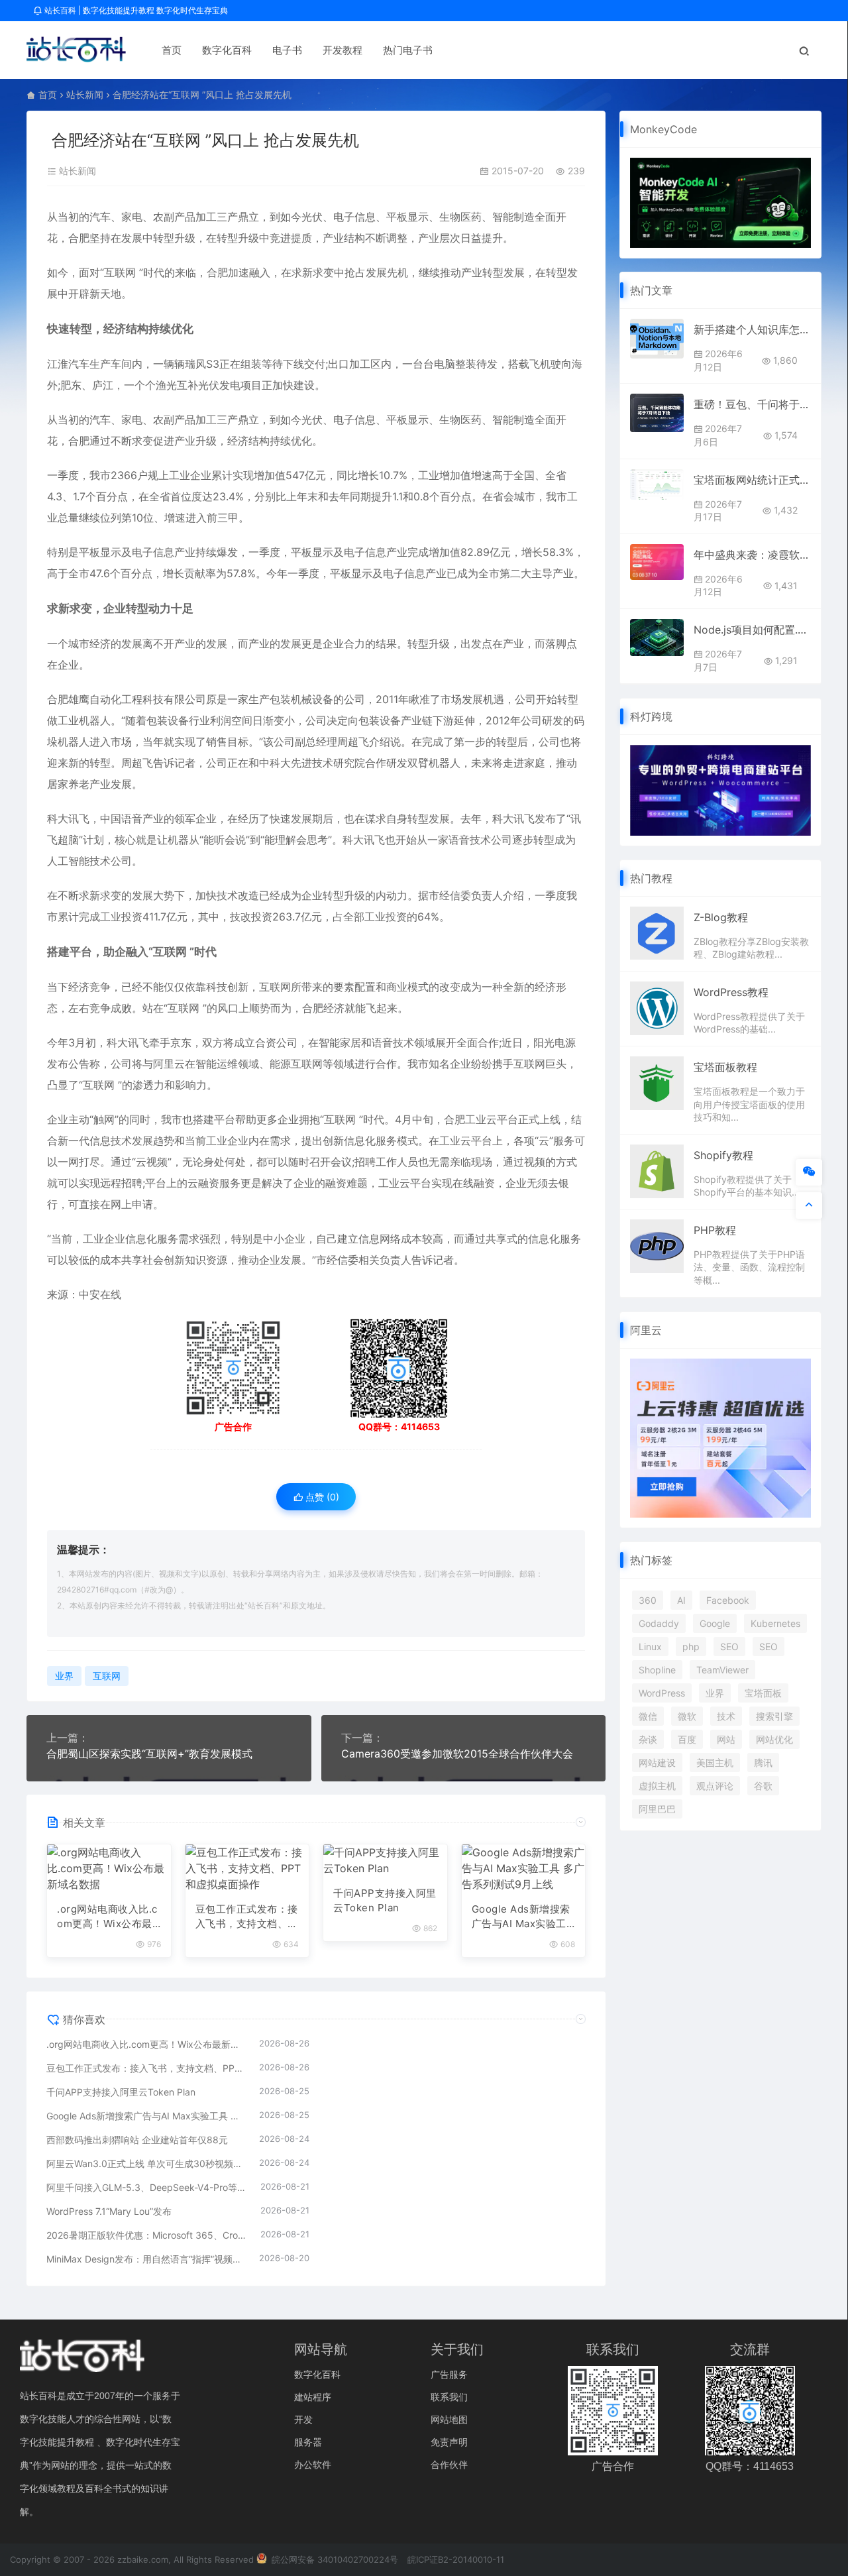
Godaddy (659, 1623)
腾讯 (763, 1763)
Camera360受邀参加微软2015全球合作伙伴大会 (457, 1754)
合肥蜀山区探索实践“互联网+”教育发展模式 (149, 1754)
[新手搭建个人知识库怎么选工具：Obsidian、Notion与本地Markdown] (657, 338)
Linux (650, 1647)
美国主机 (715, 1763)
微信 (648, 1716)
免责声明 (449, 2442)
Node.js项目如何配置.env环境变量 (752, 630)
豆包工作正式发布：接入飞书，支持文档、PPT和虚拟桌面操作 (247, 1917)
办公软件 (313, 2464)
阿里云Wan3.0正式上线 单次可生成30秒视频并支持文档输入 (146, 2163)
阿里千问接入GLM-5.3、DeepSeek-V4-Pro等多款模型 (147, 2187)
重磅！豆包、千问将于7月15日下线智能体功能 (752, 404)
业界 (64, 1676)
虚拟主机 (657, 1786)
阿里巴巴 (657, 1809)
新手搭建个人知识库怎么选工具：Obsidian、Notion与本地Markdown (752, 329)
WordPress (662, 1693)
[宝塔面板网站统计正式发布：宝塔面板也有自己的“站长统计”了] (657, 484)
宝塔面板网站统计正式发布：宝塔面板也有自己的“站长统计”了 (752, 480)
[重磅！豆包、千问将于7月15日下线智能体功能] (657, 413)
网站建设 (657, 1763)
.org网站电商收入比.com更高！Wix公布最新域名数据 (107, 1917)
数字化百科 (227, 50)
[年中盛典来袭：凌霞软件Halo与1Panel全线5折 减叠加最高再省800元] (657, 562)
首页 (172, 50)
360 (648, 1600)
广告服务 (449, 2374)
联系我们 (449, 2397)
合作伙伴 (449, 2464)
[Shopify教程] (657, 1170)
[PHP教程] (657, 1245)
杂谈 (648, 1739)
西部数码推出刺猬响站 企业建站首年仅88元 (137, 2140)
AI (681, 1600)
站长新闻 (85, 94)
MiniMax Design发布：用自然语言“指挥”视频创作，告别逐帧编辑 (146, 2259)
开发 (303, 2419)
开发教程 (343, 50)
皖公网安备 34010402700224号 (334, 2559)
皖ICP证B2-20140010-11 (456, 2559)
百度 (687, 1739)
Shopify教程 (723, 1155)
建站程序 (313, 2397)
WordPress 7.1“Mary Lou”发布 (109, 2211)
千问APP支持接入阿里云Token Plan (385, 1901)
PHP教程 (715, 1230)
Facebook (728, 1600)
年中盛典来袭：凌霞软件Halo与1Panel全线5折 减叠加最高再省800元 (752, 555)
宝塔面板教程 (725, 1067)
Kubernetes (775, 1623)
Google (715, 1623)
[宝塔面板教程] (657, 1082)
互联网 (120, 272)
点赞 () (321, 1497)
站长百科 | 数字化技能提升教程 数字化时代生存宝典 (135, 10)
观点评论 (715, 1786)
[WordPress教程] (657, 1007)
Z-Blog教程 (721, 917)
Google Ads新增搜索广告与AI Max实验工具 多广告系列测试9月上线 (523, 1917)
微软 (687, 1716)
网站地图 (449, 2419)
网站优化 (774, 1739)
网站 (726, 1739)
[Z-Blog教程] (657, 932)
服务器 (308, 2442)
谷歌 (763, 1786)
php (691, 1647)
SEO (729, 1647)
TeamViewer (722, 1670)
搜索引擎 (774, 1716)
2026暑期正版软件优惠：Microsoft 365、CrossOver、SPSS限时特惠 (147, 2235)
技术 (726, 1716)
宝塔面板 (763, 1693)
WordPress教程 (731, 992)
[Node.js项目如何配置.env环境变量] (657, 638)
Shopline (657, 1670)
